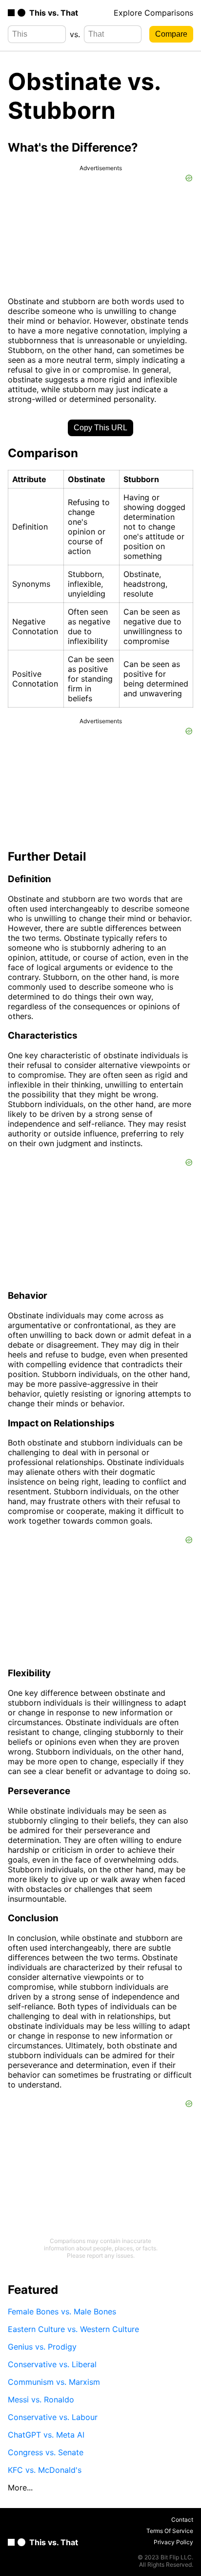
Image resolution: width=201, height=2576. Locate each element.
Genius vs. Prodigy (42, 2347)
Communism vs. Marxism (54, 2382)
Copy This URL (100, 428)
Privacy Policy (173, 2542)
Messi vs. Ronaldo (41, 2399)
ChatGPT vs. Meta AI (46, 2435)
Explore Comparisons (153, 13)
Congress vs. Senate (46, 2452)
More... (20, 2487)
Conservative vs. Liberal (52, 2364)
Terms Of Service (170, 2531)
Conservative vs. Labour (53, 2417)
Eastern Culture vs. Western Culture (73, 2329)
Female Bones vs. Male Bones (62, 2311)
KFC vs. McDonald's (45, 2470)
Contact (182, 2520)
